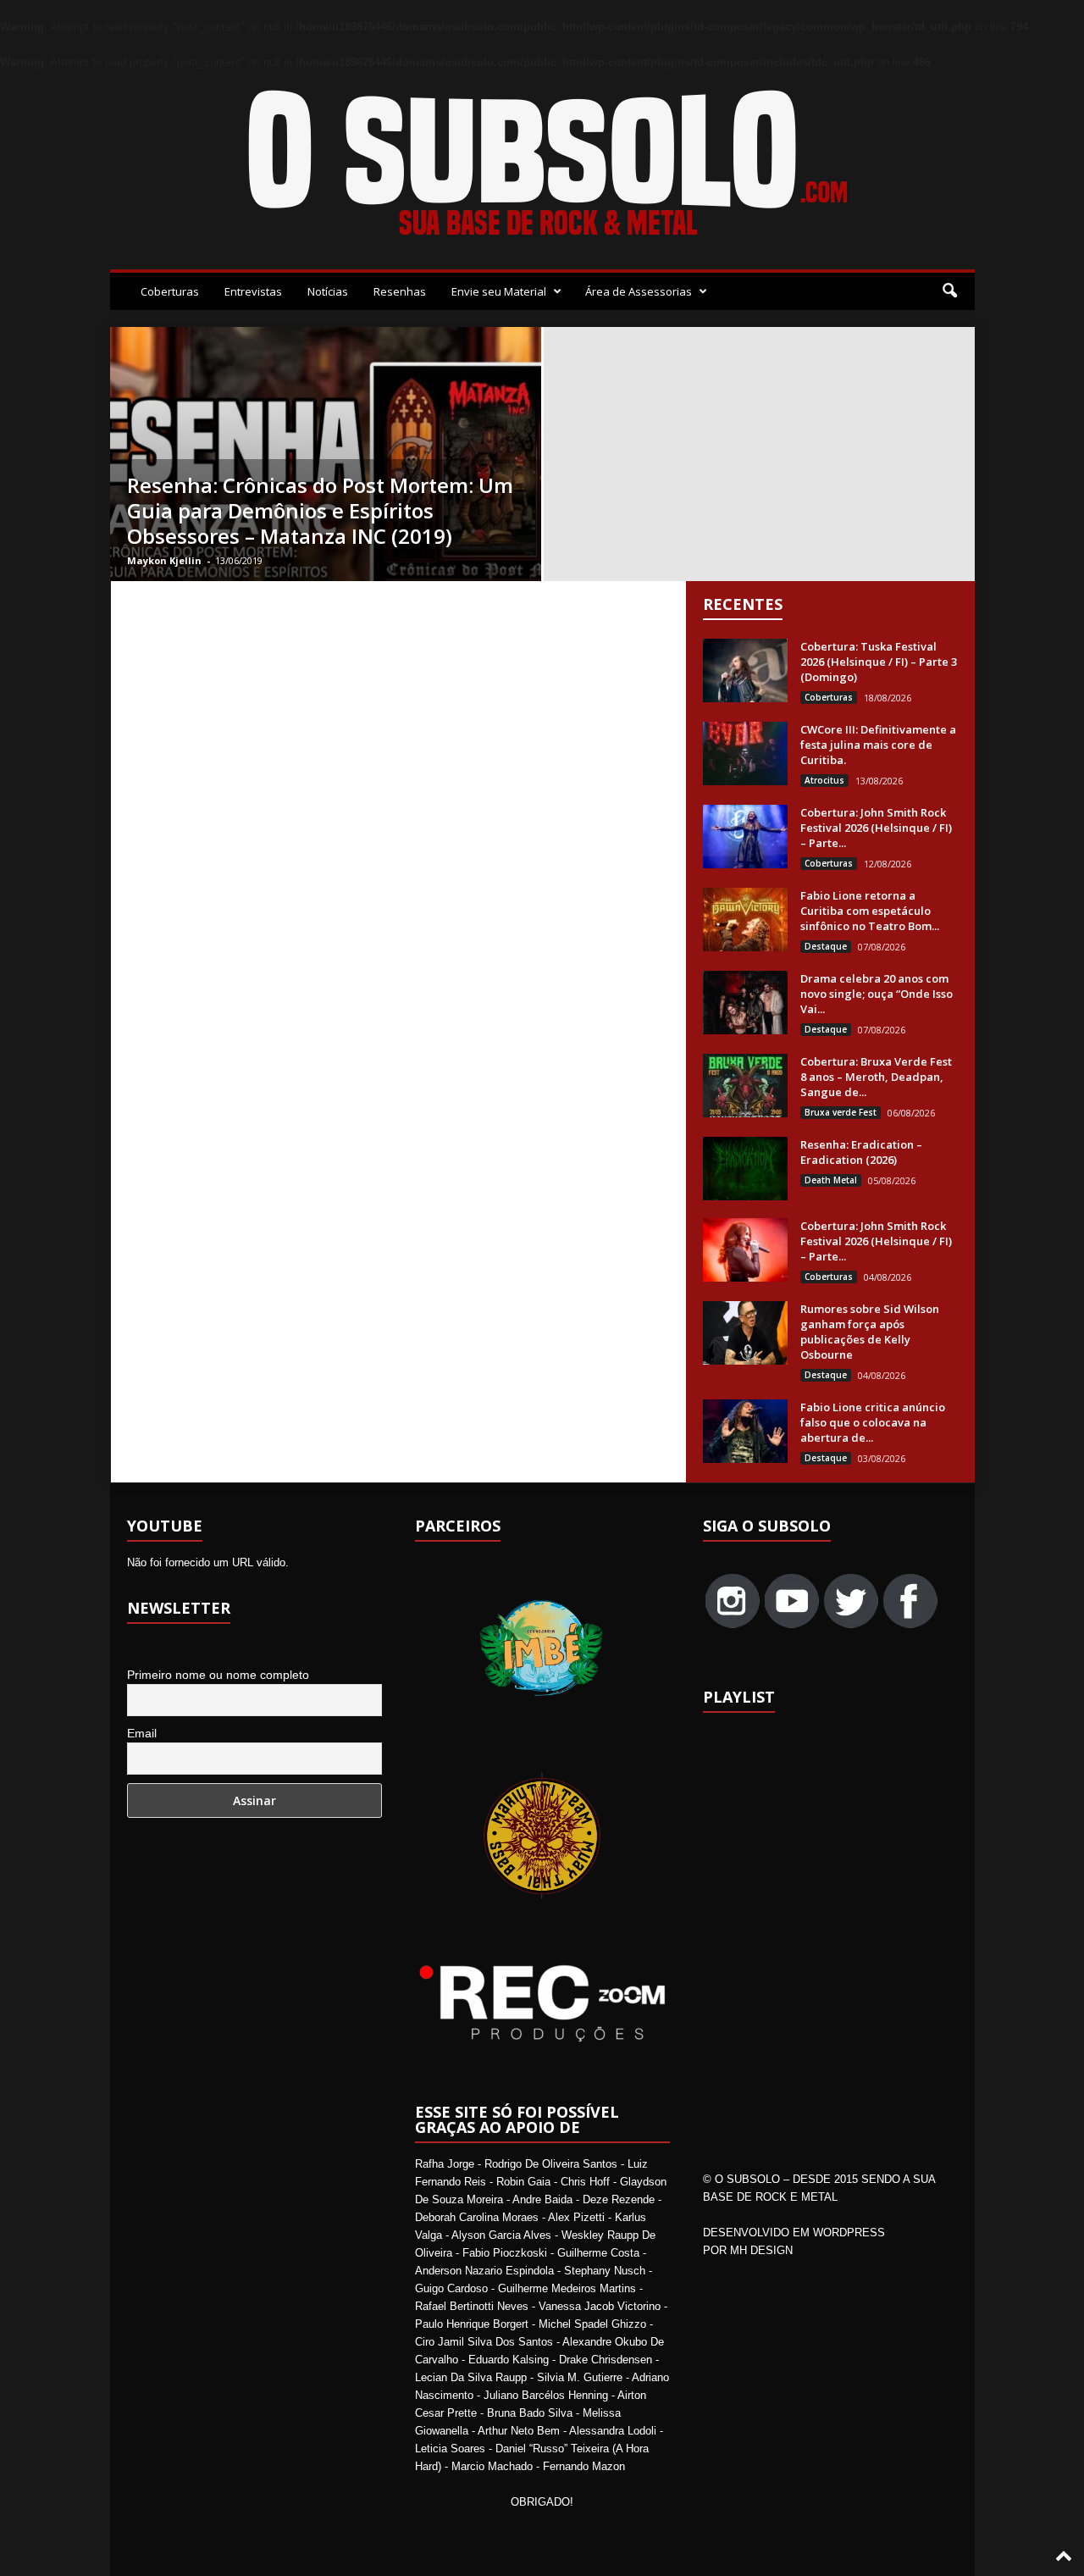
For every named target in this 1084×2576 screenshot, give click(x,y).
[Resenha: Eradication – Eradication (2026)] (745, 1169)
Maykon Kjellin (164, 560)
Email (142, 1733)
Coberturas (170, 291)
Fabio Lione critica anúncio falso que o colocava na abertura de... (873, 1422)
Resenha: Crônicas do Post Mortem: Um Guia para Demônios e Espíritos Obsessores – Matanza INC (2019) (320, 510)
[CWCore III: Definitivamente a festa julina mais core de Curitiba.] (745, 753)
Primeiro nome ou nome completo (218, 1675)
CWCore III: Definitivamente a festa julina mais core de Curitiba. (878, 745)
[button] (949, 291)
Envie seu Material (499, 291)
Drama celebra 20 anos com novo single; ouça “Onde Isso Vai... (877, 994)
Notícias (328, 291)
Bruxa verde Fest (841, 1112)
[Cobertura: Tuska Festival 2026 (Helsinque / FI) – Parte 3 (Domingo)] (745, 670)
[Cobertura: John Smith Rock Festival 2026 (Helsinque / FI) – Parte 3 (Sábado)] (745, 837)
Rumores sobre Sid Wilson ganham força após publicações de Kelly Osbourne (870, 1332)
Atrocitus (824, 780)
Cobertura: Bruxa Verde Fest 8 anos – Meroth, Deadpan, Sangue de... (876, 1077)
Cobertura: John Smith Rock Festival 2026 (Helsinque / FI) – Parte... (876, 828)
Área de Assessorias (639, 291)
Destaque (826, 946)
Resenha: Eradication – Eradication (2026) (861, 1152)
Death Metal (831, 1180)
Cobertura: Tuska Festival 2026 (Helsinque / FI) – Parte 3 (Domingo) (879, 662)
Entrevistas (253, 291)
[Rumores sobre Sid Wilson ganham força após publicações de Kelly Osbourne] (745, 1333)
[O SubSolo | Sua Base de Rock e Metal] (542, 166)
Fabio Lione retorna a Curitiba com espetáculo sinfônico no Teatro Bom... (870, 911)
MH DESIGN (761, 2250)
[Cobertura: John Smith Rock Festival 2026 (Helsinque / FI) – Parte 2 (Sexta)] (745, 1250)
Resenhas (400, 291)
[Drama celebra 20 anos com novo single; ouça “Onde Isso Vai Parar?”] (745, 1003)
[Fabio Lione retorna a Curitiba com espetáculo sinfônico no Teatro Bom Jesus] (745, 920)
